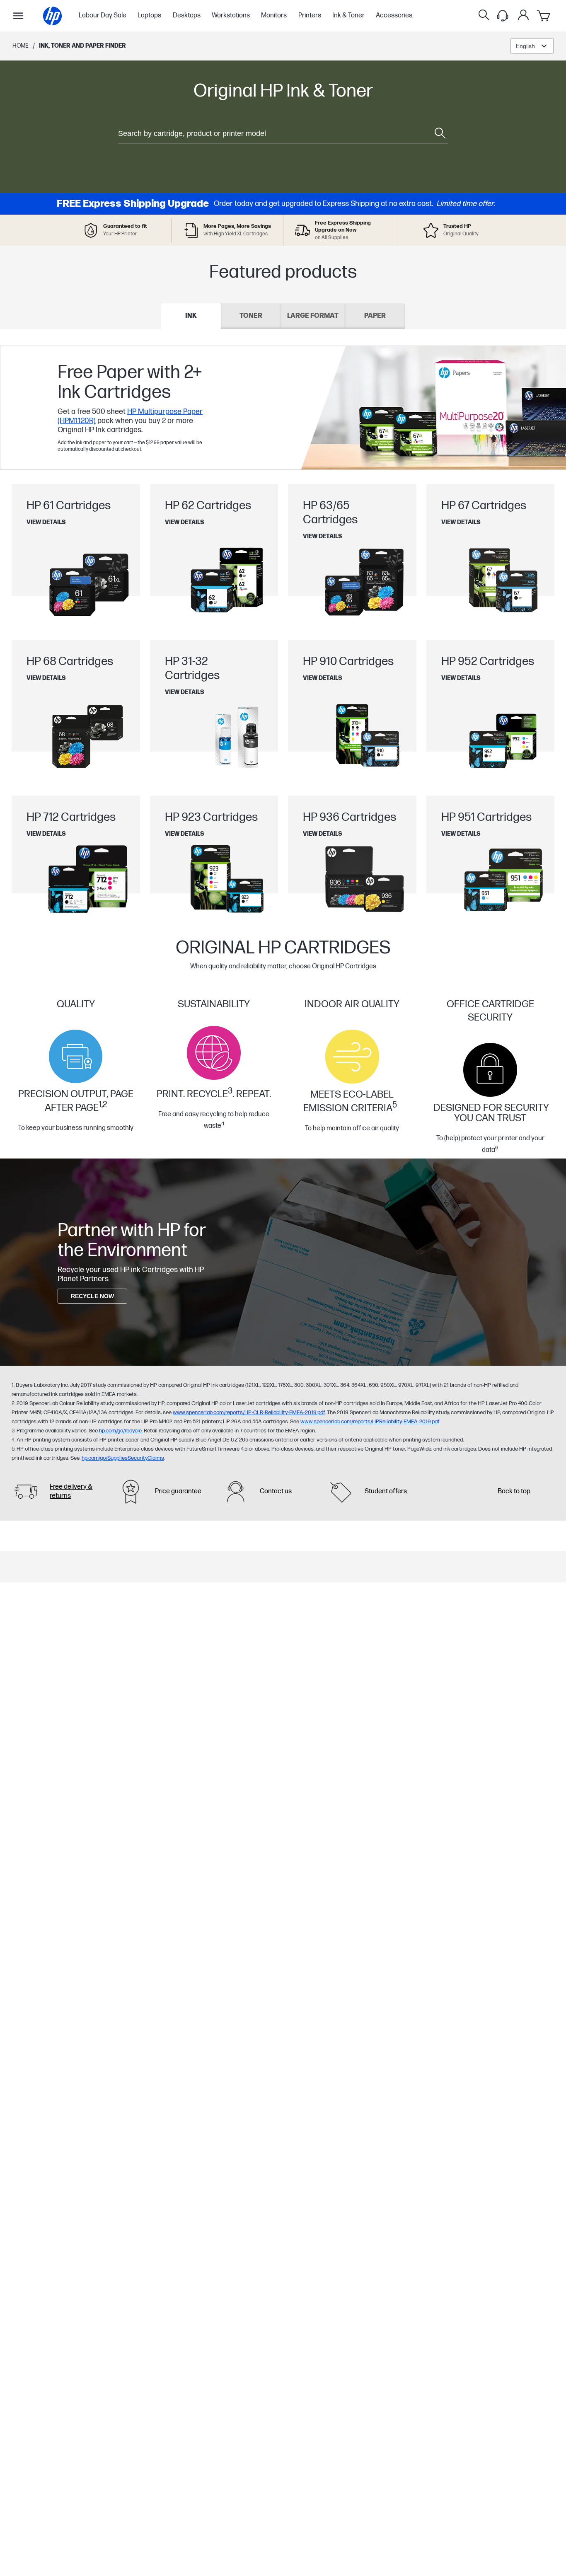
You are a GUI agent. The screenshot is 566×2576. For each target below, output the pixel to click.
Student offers (386, 1491)
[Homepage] (52, 16)
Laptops (149, 16)
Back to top (514, 1491)
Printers (310, 16)
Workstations (231, 16)
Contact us (276, 1491)
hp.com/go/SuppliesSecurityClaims (123, 1458)
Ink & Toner (348, 16)
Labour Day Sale (103, 16)
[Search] (484, 16)
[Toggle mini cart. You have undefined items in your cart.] (544, 16)
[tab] (191, 316)
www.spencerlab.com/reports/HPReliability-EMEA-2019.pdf (370, 1422)
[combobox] (532, 46)
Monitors (274, 16)
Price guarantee (178, 1491)
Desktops (187, 16)
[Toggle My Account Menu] (523, 15)
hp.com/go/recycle (120, 1431)
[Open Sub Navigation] (18, 16)
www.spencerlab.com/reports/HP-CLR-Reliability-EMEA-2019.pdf (249, 1413)
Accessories (394, 16)
